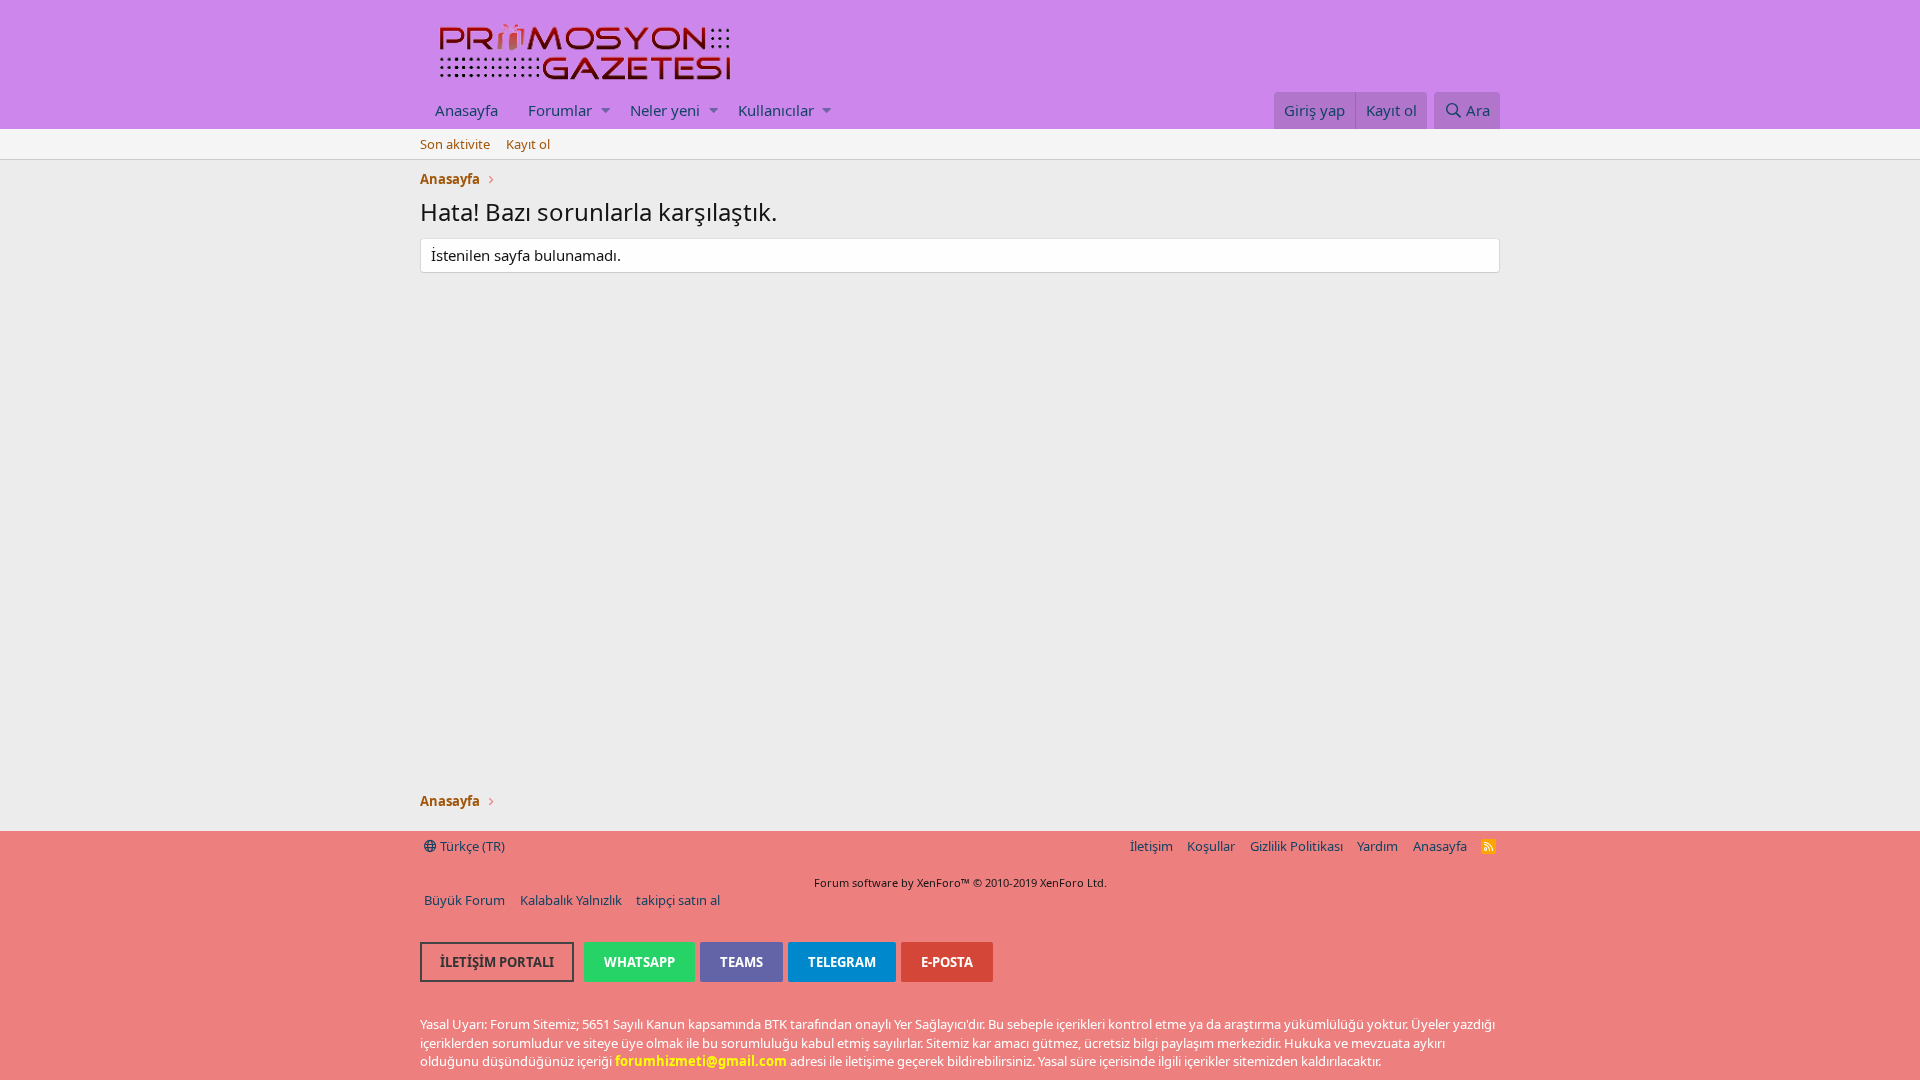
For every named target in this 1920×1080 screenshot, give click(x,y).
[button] (605, 110)
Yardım (1377, 846)
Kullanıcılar (776, 110)
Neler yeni (665, 110)
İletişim (1151, 846)
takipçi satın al (678, 900)
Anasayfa (466, 110)
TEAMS (741, 962)
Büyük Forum (464, 900)
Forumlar (560, 110)
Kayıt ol (528, 144)
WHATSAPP (639, 962)
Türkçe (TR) (471, 846)
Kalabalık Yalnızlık (571, 900)
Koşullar (1211, 846)
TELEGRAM (842, 962)
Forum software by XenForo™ (960, 882)
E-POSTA (947, 962)
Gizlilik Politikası (1296, 846)
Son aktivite (455, 144)
